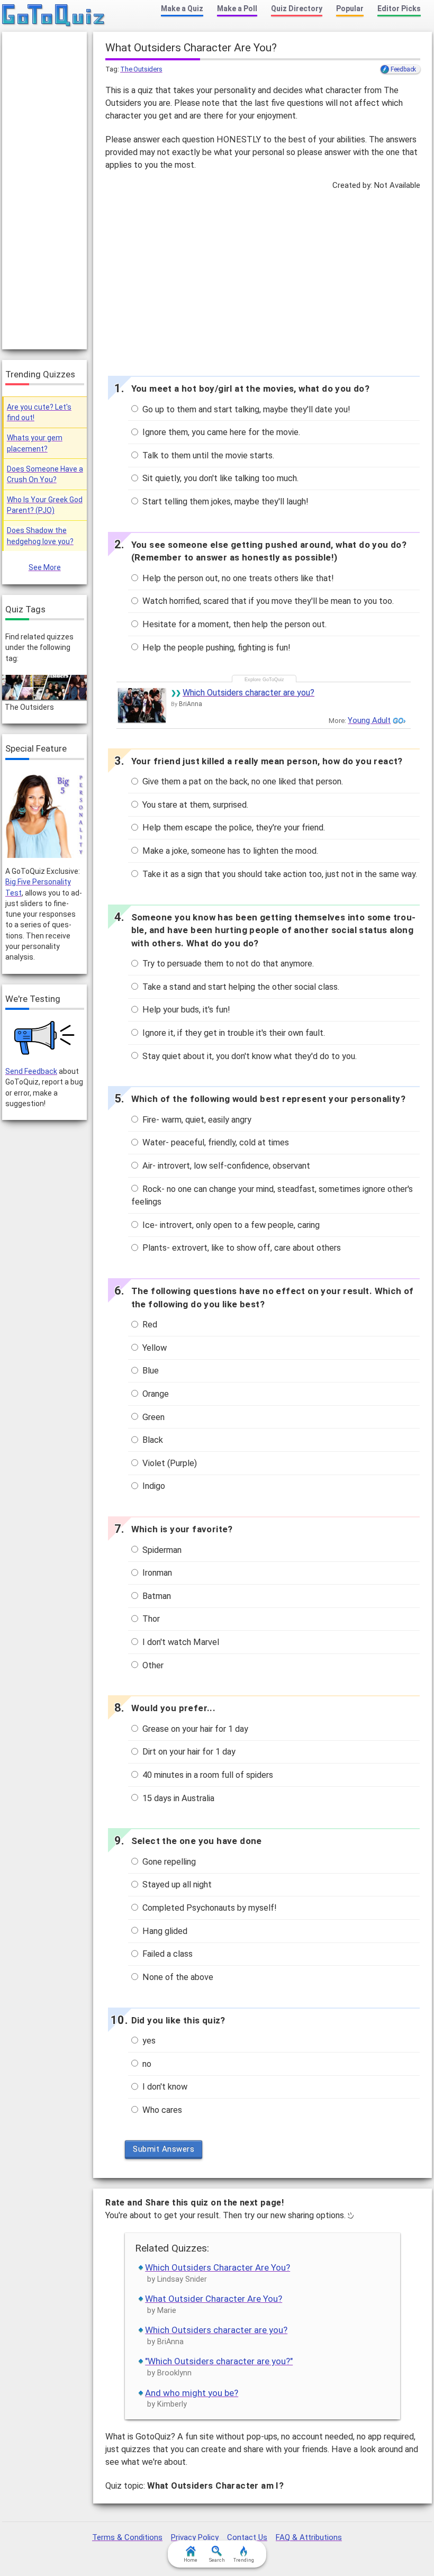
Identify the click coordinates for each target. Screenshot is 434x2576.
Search (217, 2560)
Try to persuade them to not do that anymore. (227, 964)
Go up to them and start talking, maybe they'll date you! (245, 409)
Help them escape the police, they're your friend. (233, 828)
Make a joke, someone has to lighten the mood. (229, 851)
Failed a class (166, 1954)
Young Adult (369, 720)
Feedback (403, 69)
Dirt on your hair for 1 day (188, 1752)
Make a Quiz (182, 8)
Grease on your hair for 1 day (194, 1729)
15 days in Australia (177, 1798)
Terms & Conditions (127, 2537)
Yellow (153, 1348)
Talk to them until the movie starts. (207, 455)
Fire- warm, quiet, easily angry (196, 1120)
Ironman (156, 1573)
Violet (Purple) (169, 1463)
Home (191, 2560)
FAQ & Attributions (309, 2537)
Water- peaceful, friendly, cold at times (215, 1142)
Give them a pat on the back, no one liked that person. (242, 781)
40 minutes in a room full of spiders (207, 1775)
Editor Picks (399, 8)
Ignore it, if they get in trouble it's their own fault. (233, 1033)
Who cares (161, 2110)
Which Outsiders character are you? (248, 693)
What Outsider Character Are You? (214, 2299)
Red (149, 1325)
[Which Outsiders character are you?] (142, 705)
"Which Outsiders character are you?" (219, 2361)
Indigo (153, 1486)
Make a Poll (237, 8)
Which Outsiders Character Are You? (218, 2267)
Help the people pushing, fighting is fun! (215, 648)
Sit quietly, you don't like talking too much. (219, 478)
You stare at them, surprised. (194, 805)
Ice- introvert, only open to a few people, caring (230, 1225)
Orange (155, 1394)
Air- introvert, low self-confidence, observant (225, 1166)
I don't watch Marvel (180, 1642)
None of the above (177, 1977)
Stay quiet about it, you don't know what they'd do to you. (248, 1056)
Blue (150, 1371)
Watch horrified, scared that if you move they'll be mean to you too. (267, 601)
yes (148, 2041)
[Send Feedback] (45, 1038)
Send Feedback (31, 1071)
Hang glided (164, 1931)
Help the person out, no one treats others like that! (237, 578)
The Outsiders (141, 69)
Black (152, 1440)
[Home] (54, 16)
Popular (350, 8)
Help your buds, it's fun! (185, 1010)
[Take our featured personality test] (44, 815)
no (146, 2064)
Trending (244, 2560)
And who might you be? (192, 2393)
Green (152, 1417)
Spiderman (161, 1550)
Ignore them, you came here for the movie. (220, 432)
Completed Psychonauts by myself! (209, 1908)
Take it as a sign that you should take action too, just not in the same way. (279, 874)
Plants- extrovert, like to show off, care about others (241, 1248)
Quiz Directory (297, 8)
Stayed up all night (176, 1884)
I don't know (164, 2087)
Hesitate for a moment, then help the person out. (233, 624)
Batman (156, 1596)
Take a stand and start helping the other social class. (240, 987)
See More (45, 567)
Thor (150, 1619)
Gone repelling (168, 1862)
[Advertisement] (263, 281)
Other (152, 1665)
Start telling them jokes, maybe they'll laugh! (224, 501)
